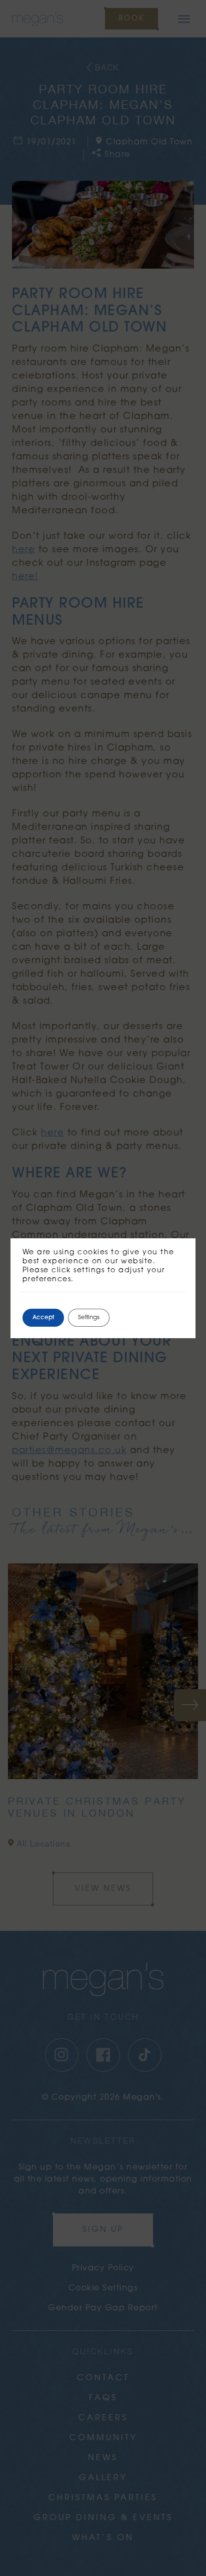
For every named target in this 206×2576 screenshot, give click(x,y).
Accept (43, 1318)
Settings (89, 1318)
